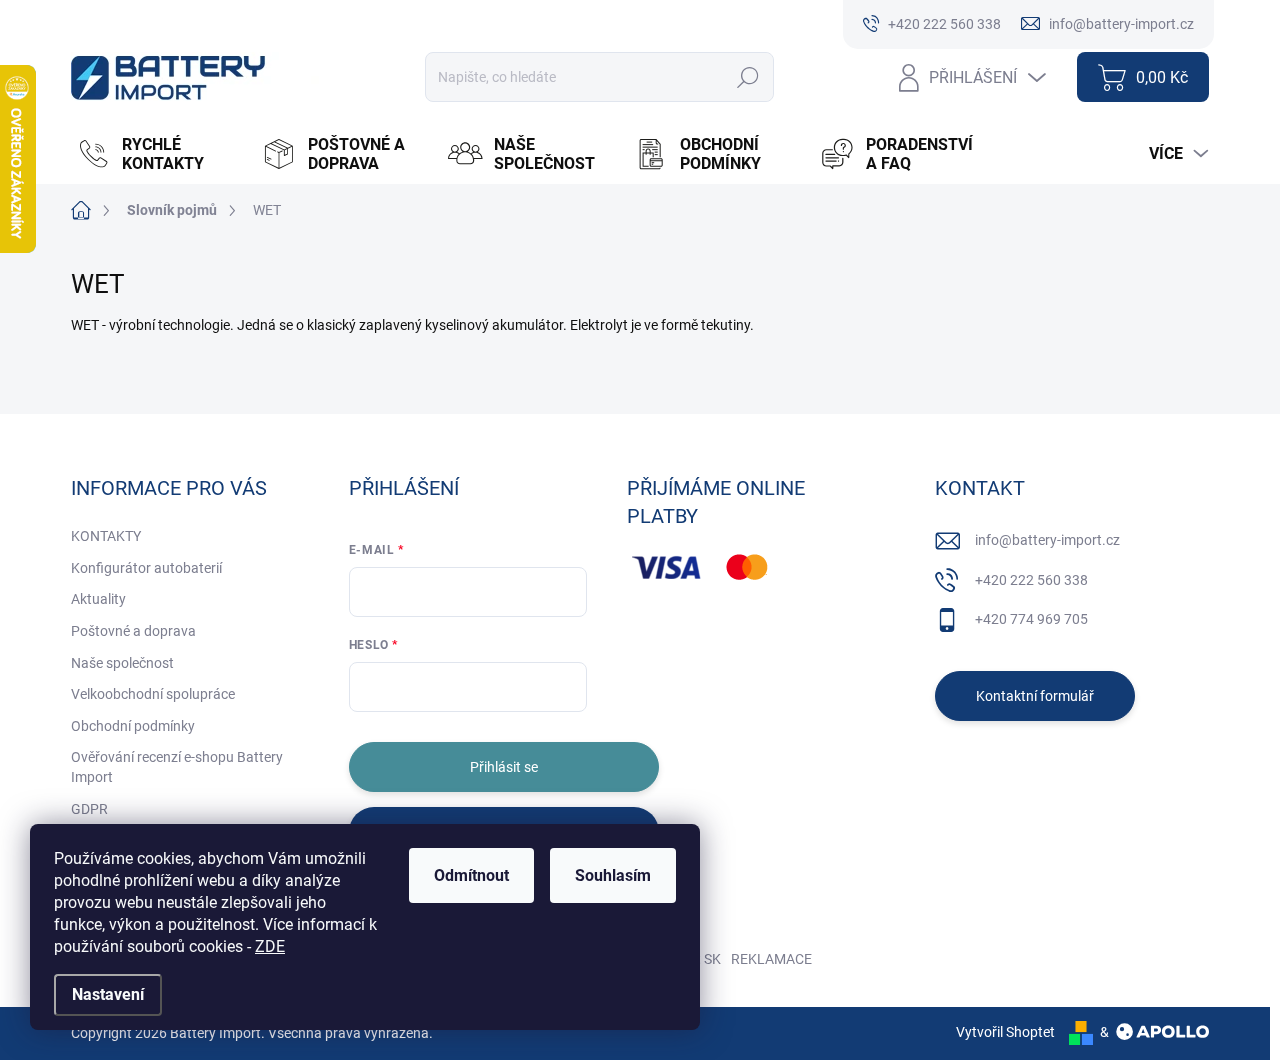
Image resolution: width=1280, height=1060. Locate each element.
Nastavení (108, 994)
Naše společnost (122, 663)
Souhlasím (613, 875)
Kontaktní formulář (1035, 696)
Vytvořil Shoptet (1005, 1032)
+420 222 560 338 (1031, 580)
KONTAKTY (106, 536)
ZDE (270, 946)
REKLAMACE (771, 959)
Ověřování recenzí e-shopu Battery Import (177, 767)
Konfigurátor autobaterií (146, 568)
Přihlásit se (504, 767)
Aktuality (98, 599)
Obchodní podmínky (133, 726)
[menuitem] (159, 154)
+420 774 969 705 (1031, 619)
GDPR (89, 809)
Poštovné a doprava (133, 631)
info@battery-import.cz (1047, 540)
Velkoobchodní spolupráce (153, 694)
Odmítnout (471, 875)
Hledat (748, 77)
